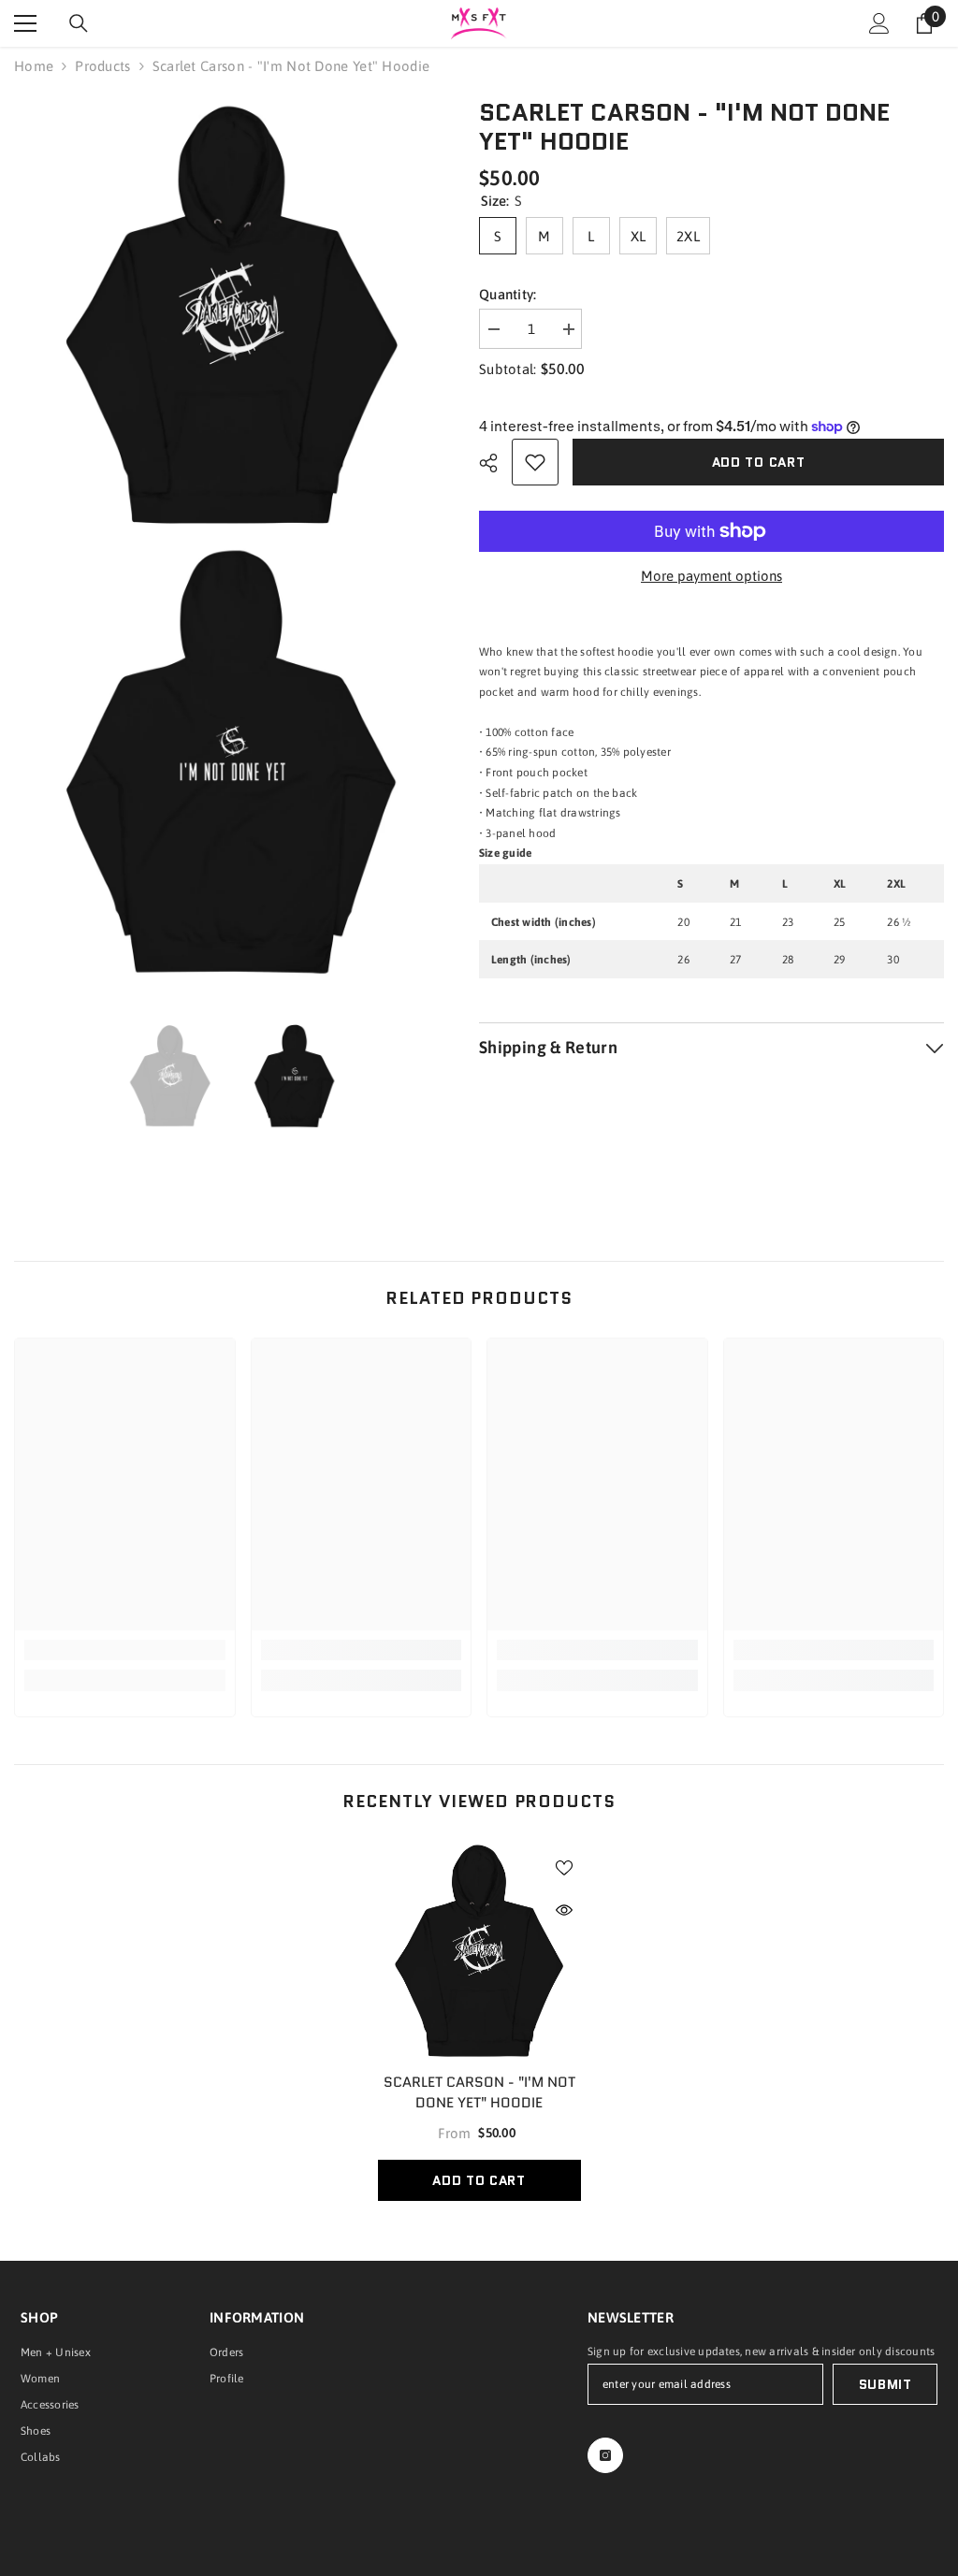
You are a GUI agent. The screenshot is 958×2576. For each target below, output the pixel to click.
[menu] (25, 23)
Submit (885, 2384)
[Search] (79, 23)
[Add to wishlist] (535, 462)
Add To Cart (479, 2180)
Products (102, 66)
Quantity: (508, 294)
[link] (125, 1650)
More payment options (711, 576)
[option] (171, 1077)
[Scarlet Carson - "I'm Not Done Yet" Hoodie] (479, 1952)
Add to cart (759, 462)
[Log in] (879, 23)
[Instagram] (605, 2455)
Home (34, 66)
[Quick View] (564, 1910)
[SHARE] (495, 463)
